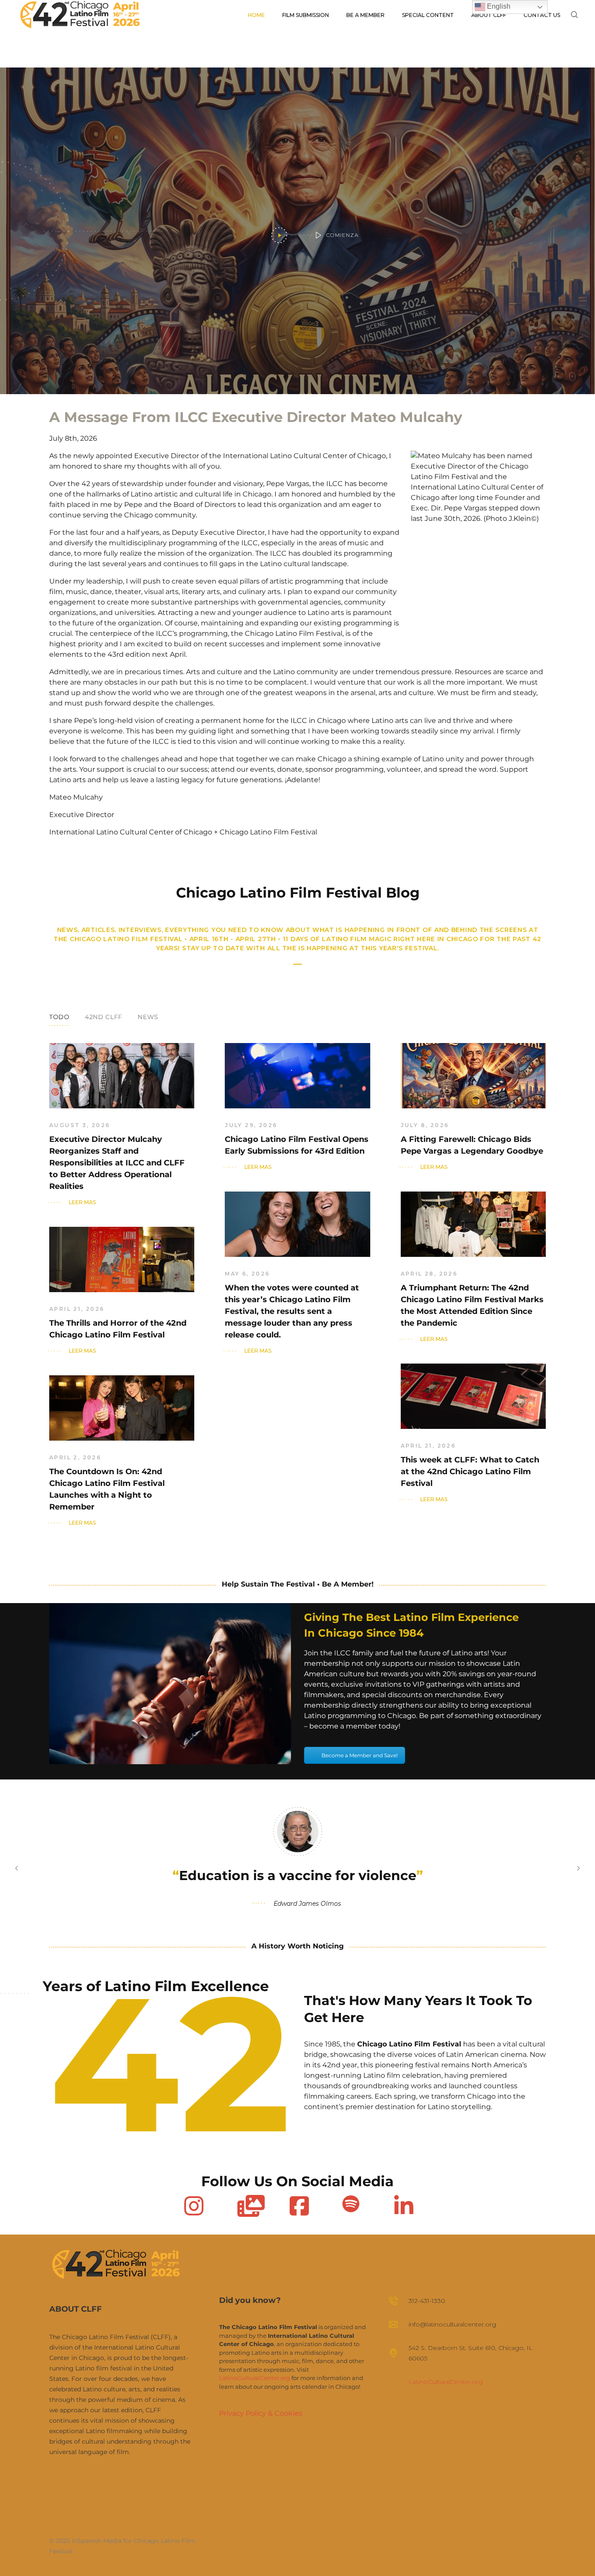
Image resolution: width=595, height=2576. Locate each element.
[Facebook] (298, 2204)
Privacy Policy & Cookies (261, 2413)
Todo (59, 1017)
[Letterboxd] (246, 2204)
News (148, 1017)
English (498, 6)
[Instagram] (193, 2204)
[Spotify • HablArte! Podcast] (351, 2204)
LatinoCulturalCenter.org (255, 2378)
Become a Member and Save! (360, 1755)
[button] (17, 1868)
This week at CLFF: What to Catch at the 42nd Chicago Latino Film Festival (470, 1472)
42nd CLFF (104, 1017)
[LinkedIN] (403, 2204)
